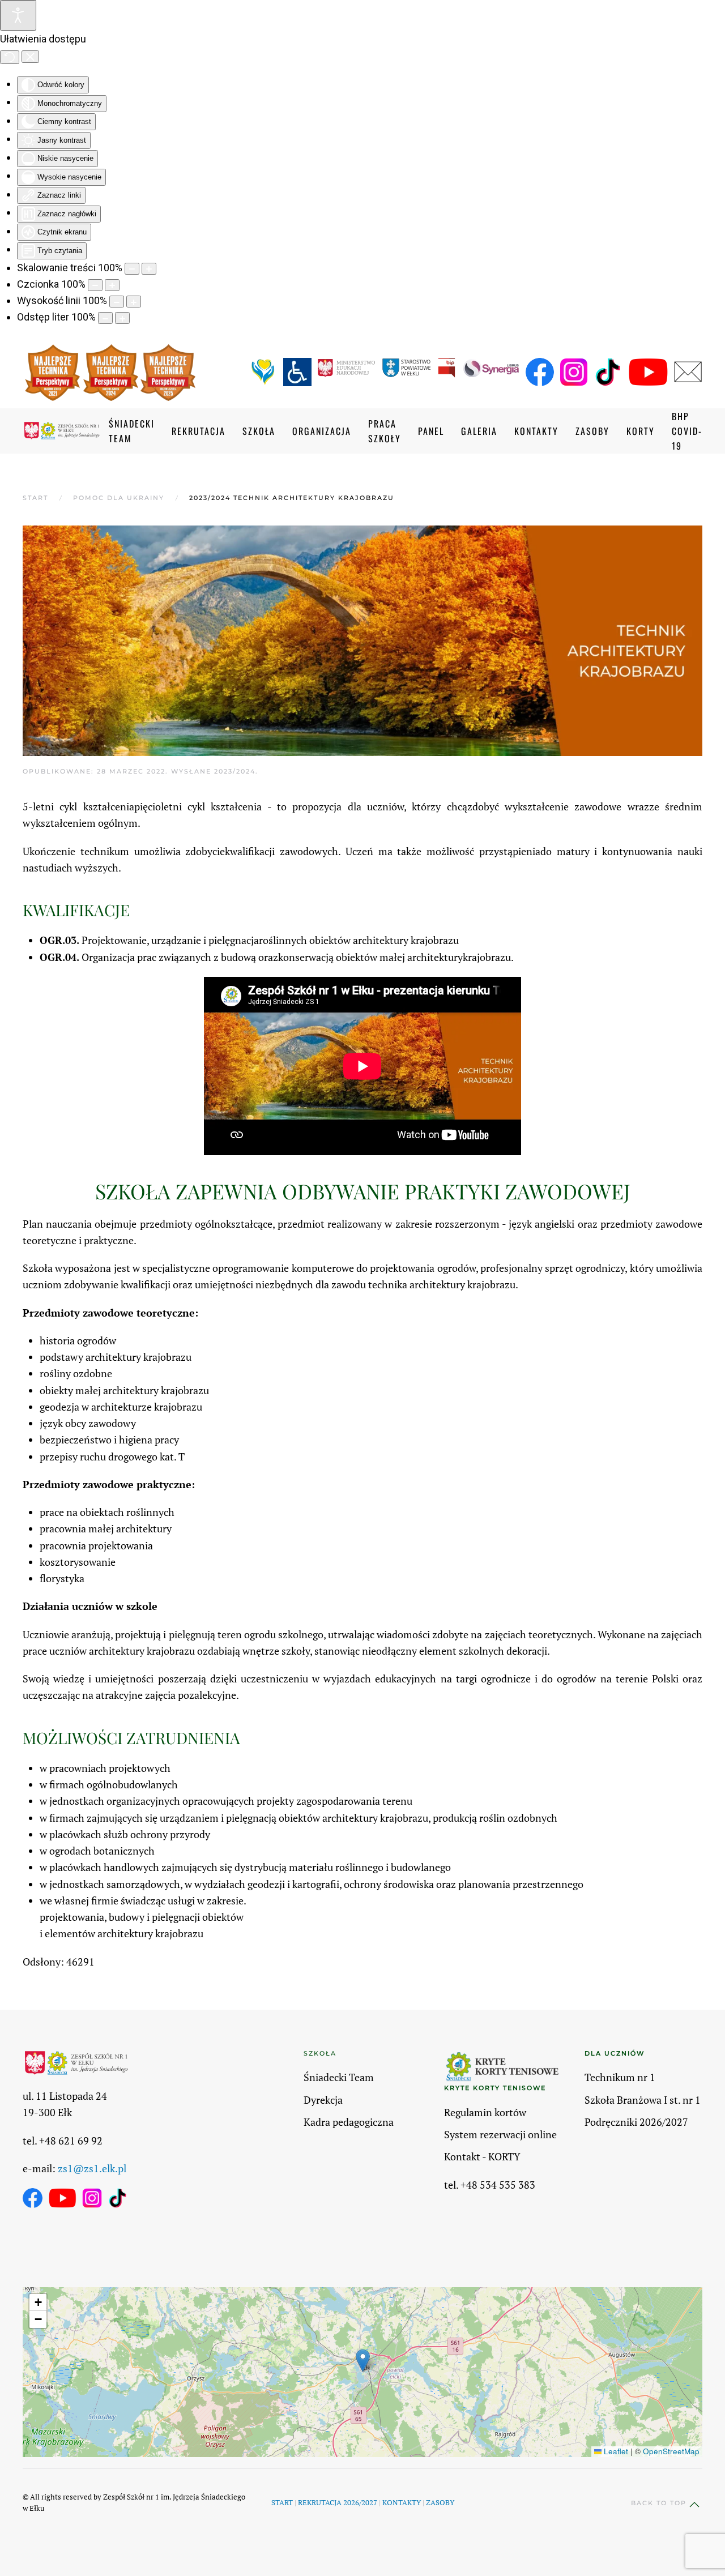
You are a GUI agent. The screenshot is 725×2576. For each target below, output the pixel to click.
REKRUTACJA (199, 431)
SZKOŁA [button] (259, 431)
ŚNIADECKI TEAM (132, 431)
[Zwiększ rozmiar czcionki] (112, 285)
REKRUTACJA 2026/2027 (338, 2502)
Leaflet (615, 2451)
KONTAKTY (536, 431)
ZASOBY (440, 2502)
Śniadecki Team (339, 2077)
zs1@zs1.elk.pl (92, 2168)
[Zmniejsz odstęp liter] (105, 318)
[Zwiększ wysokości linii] (134, 302)
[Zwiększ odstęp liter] (122, 318)
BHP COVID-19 (687, 431)
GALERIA (479, 431)
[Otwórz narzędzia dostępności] (18, 15)
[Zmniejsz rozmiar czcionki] (95, 285)
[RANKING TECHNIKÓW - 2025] (168, 373)
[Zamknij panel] (30, 57)
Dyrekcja (323, 2100)
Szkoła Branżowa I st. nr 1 (643, 2100)
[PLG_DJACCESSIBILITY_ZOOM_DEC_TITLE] (132, 269)
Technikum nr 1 (620, 2077)
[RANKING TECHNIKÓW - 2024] (111, 373)
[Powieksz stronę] (149, 269)
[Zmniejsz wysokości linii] (117, 302)
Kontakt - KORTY (482, 2156)
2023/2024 (235, 771)
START (282, 2502)
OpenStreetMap (671, 2451)
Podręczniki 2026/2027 (636, 2122)
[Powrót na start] (66, 431)
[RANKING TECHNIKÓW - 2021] (53, 373)
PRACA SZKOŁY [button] (385, 431)
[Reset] (10, 57)
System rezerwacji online (500, 2134)
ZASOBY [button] (592, 431)
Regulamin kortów (485, 2112)
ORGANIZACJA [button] (322, 431)
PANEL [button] (431, 431)
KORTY (641, 431)
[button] (363, 2361)
